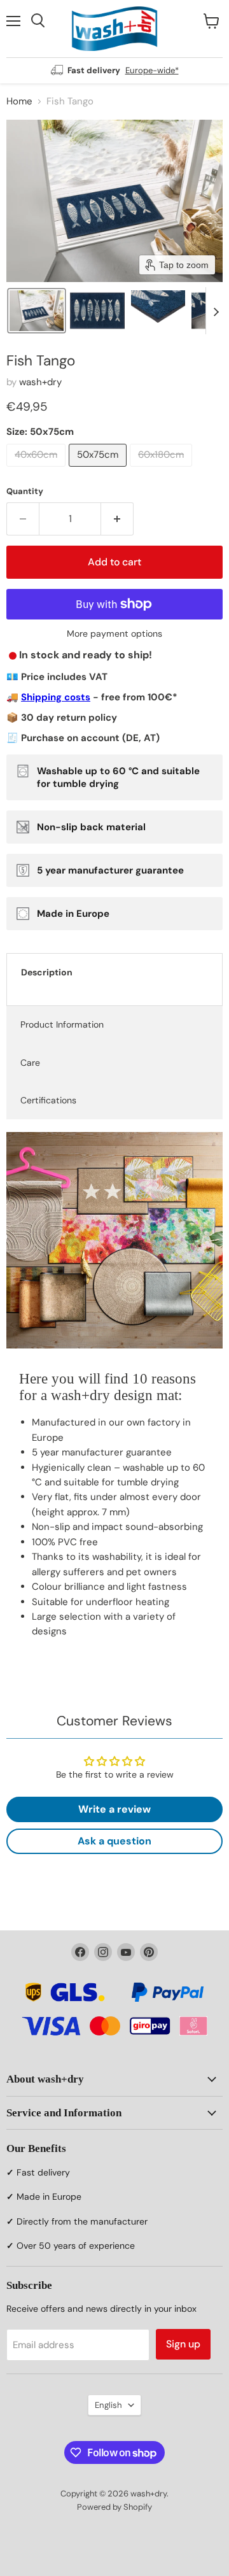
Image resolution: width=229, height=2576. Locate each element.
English (108, 2405)
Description (47, 972)
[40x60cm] (38, 470)
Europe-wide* (152, 70)
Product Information (62, 1024)
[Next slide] (216, 311)
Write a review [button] (114, 1809)
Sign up (183, 2344)
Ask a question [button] (114, 1841)
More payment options (114, 633)
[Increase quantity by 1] (117, 519)
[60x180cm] (163, 470)
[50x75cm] (99, 470)
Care (30, 1063)
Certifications (48, 1100)
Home (19, 102)
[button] (37, 311)
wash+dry (40, 382)
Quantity (25, 491)
